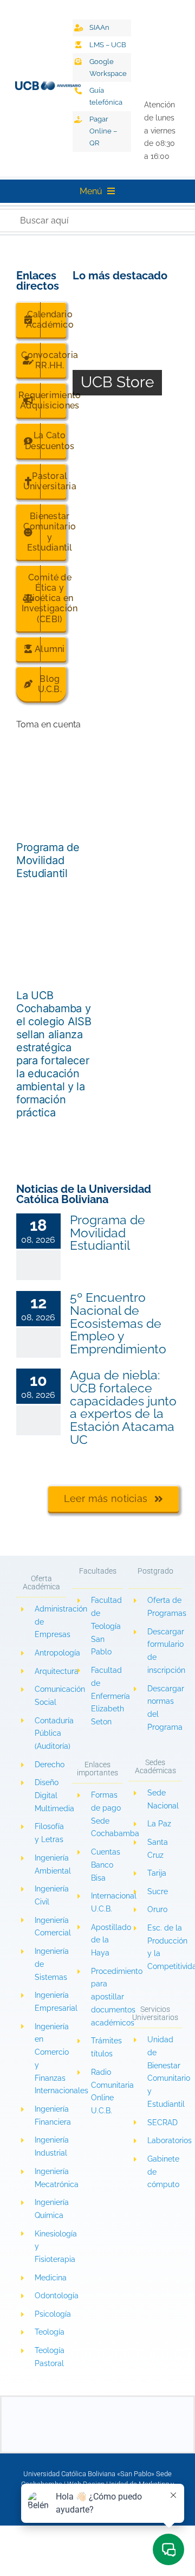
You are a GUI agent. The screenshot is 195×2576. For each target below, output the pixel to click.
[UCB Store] (126, 356)
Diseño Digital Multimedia (56, 1795)
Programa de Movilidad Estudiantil (48, 860)
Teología (50, 2332)
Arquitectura (57, 1671)
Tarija (157, 1873)
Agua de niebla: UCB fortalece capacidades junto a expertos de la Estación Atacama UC (123, 1407)
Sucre (158, 1891)
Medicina (51, 2278)
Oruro (157, 1909)
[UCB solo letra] (97, 2401)
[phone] (150, 2429)
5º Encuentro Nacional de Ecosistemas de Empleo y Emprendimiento (118, 1323)
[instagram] (131, 35)
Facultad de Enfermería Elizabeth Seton (110, 1696)
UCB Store (117, 382)
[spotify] (131, 82)
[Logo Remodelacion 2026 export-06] (48, 85)
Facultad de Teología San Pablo (106, 1626)
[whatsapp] (152, 58)
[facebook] (131, 12)
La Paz (159, 1824)
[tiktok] (152, 12)
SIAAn (99, 27)
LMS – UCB (108, 45)
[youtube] (152, 35)
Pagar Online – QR (103, 131)
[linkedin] (131, 58)
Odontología (57, 2296)
